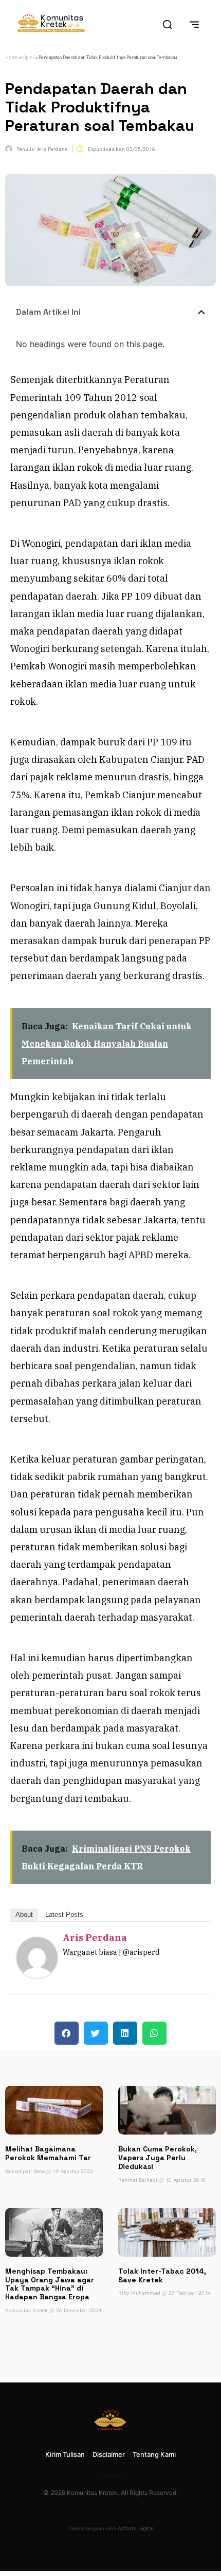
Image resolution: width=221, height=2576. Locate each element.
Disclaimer (109, 2454)
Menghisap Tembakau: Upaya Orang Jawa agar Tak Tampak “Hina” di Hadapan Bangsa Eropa (50, 2284)
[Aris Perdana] (37, 1975)
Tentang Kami (154, 2454)
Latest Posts (64, 1915)
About (24, 1915)
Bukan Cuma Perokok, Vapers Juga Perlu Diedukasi (158, 2158)
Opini (28, 57)
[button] (201, 312)
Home (12, 57)
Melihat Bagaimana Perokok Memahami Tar (48, 2153)
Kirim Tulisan (65, 2454)
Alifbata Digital (135, 2528)
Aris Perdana (95, 1938)
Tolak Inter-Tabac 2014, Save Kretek (162, 2275)
